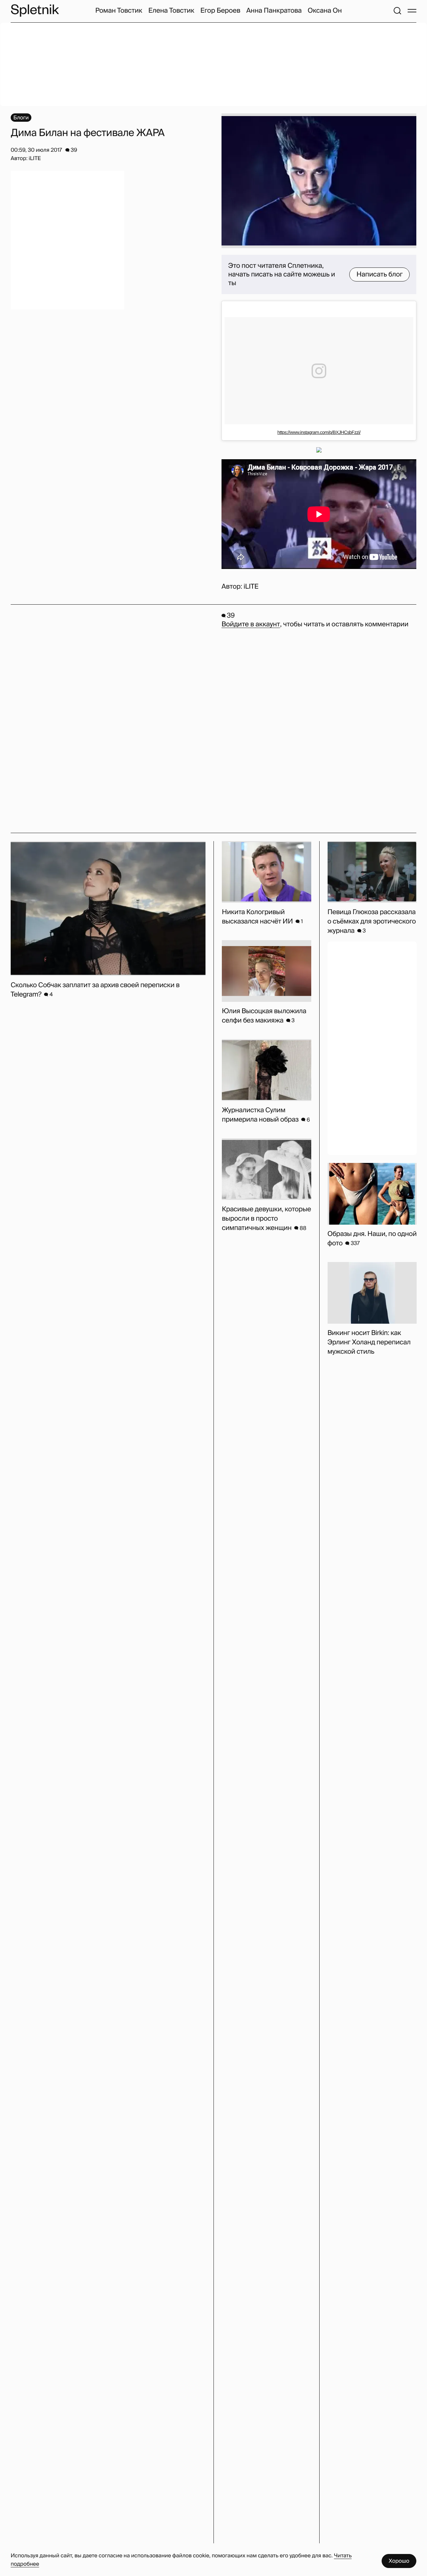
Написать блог (379, 274)
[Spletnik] (35, 11)
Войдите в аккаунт (251, 624)
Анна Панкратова (274, 11)
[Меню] (412, 11)
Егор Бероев (221, 11)
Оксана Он (325, 11)
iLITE (251, 587)
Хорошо (399, 2561)
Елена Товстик (171, 11)
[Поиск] (397, 11)
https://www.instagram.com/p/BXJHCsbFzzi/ (319, 432)
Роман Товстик (119, 11)
